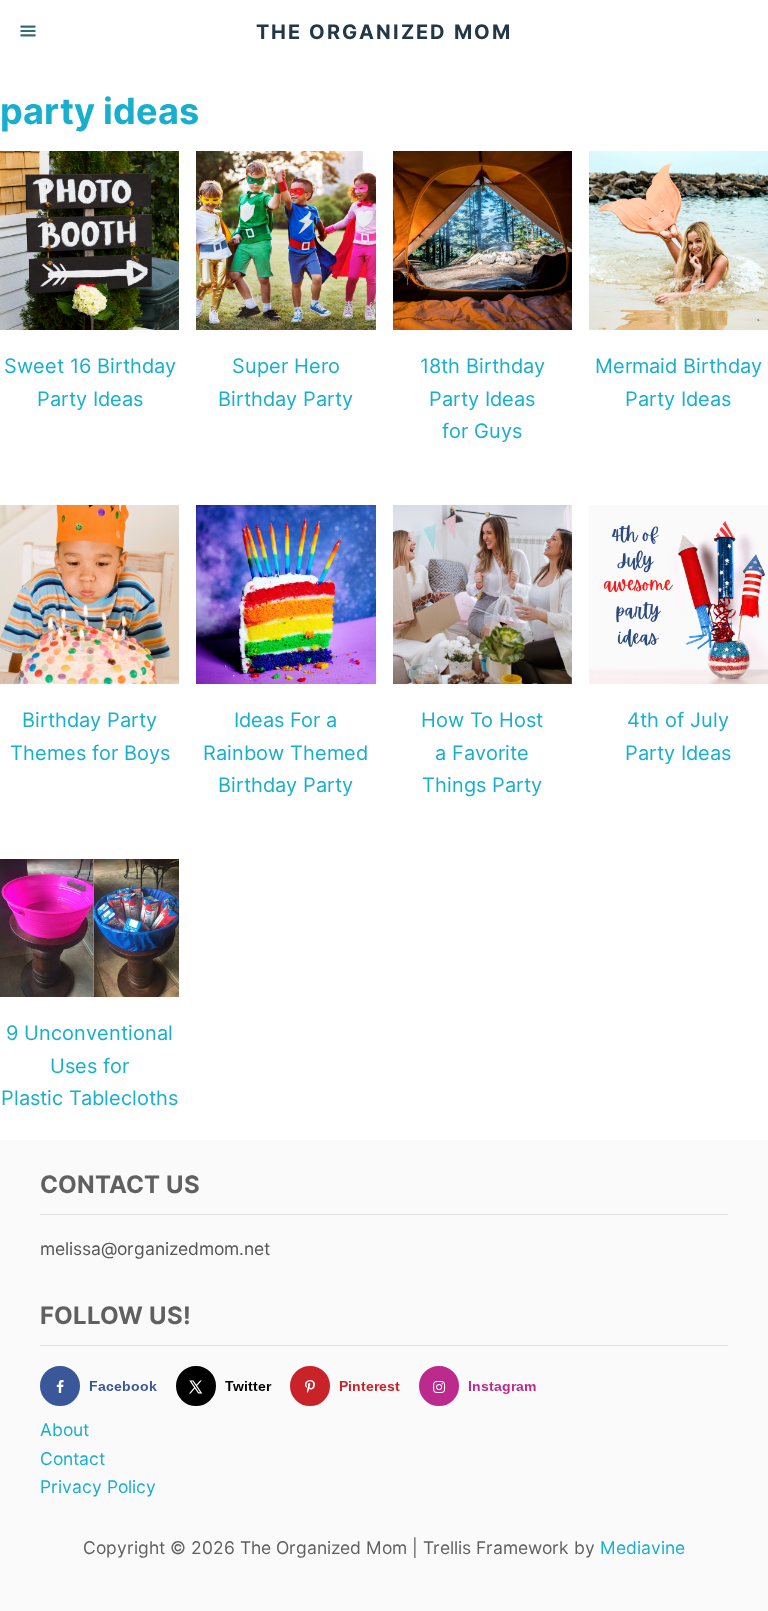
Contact (72, 1458)
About (64, 1429)
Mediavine (642, 1547)
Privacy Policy (98, 1486)
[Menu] (30, 32)
